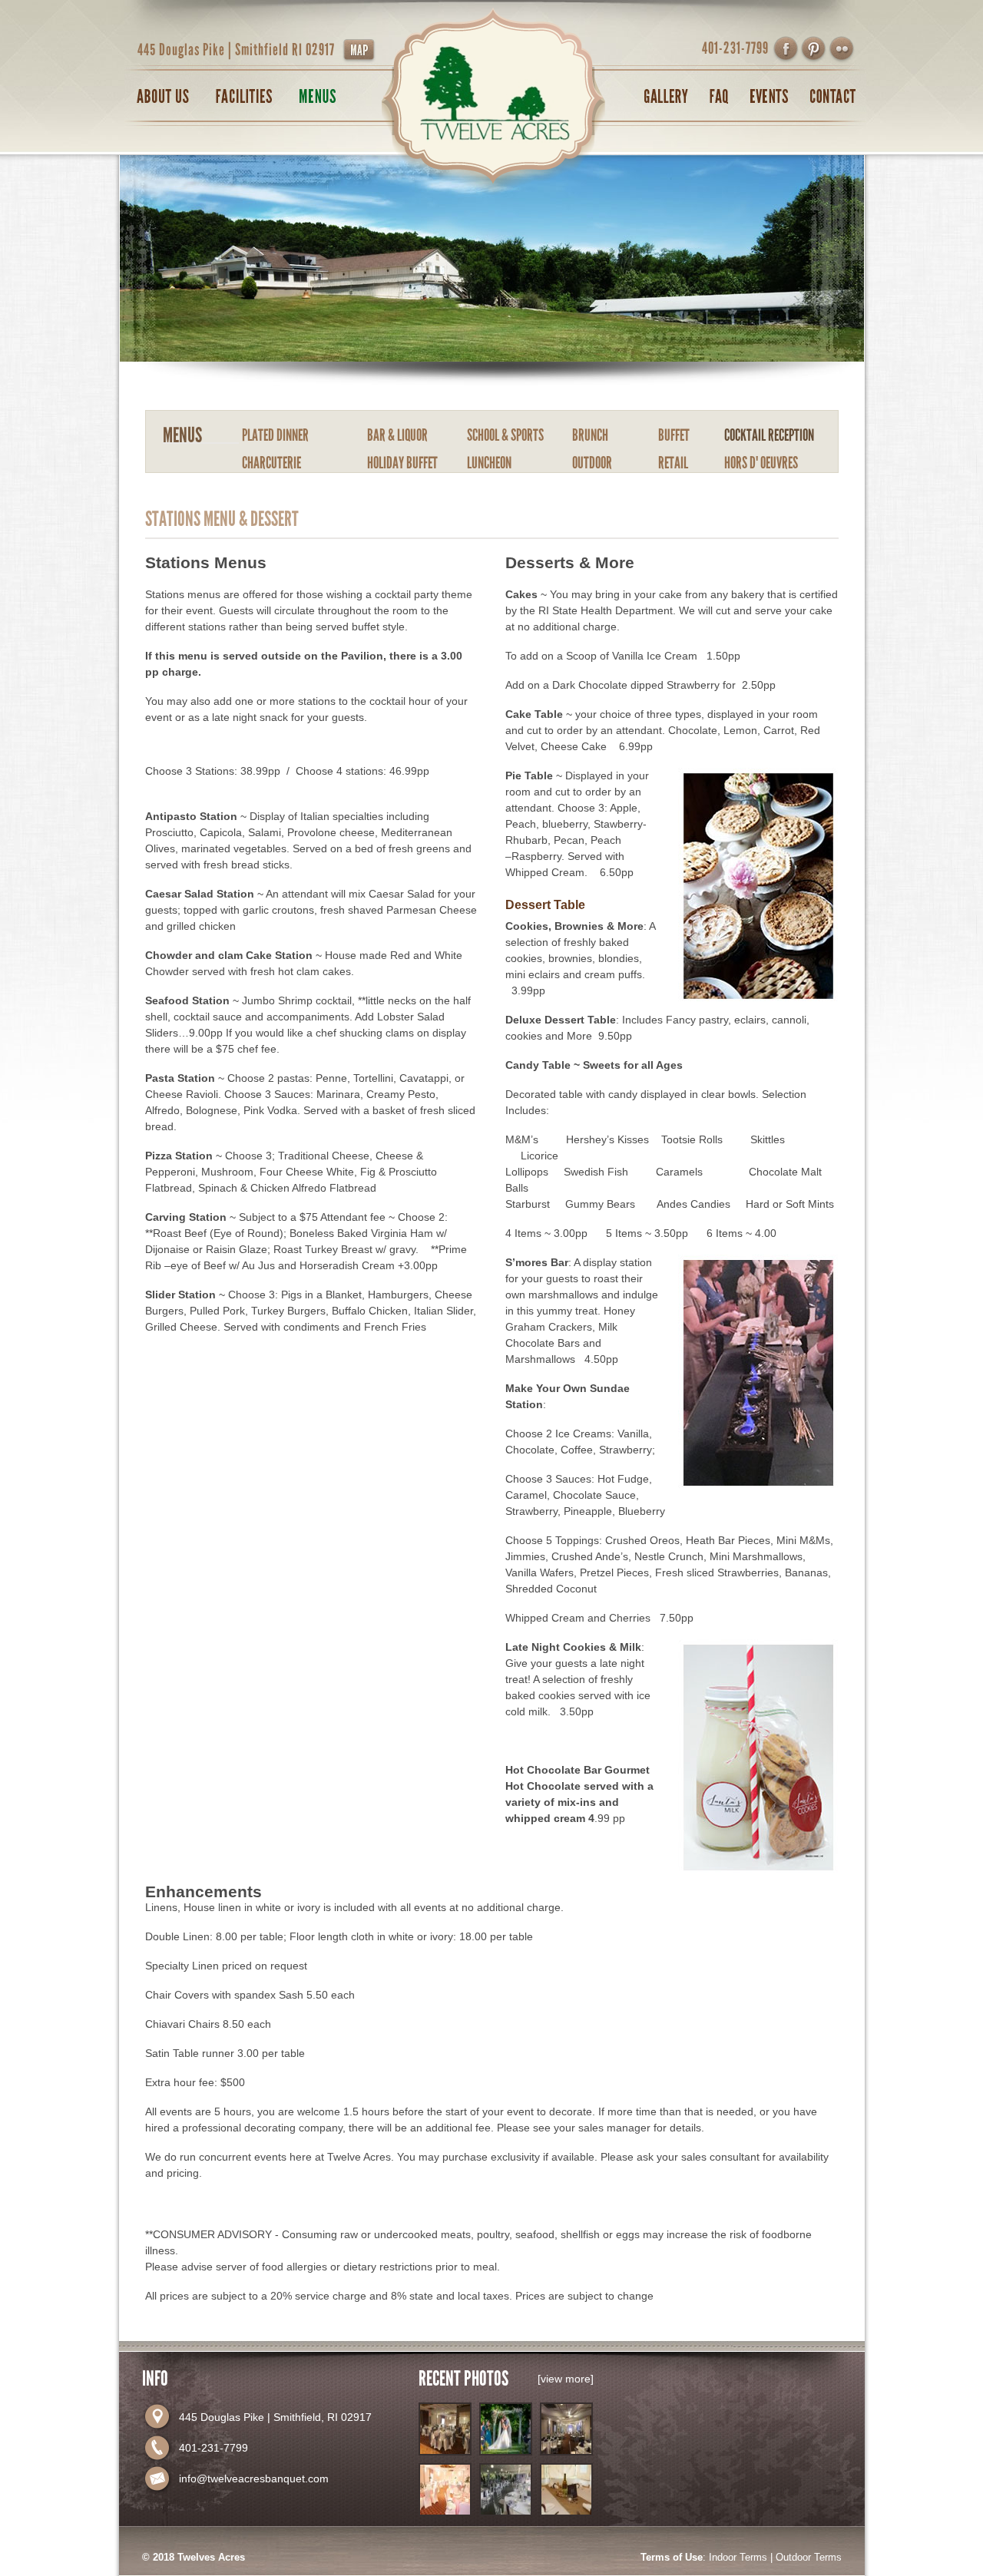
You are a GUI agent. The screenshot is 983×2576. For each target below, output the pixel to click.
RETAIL (673, 463)
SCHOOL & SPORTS (505, 435)
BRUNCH (590, 435)
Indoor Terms (738, 2557)
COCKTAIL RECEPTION (769, 435)
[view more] (566, 2379)
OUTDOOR (592, 463)
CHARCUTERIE (271, 463)
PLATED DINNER (275, 435)
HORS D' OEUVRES (761, 463)
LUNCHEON (489, 463)
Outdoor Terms (809, 2557)
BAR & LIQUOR (397, 435)
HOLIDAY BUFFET (402, 463)
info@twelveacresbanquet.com (254, 2478)
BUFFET (674, 435)
